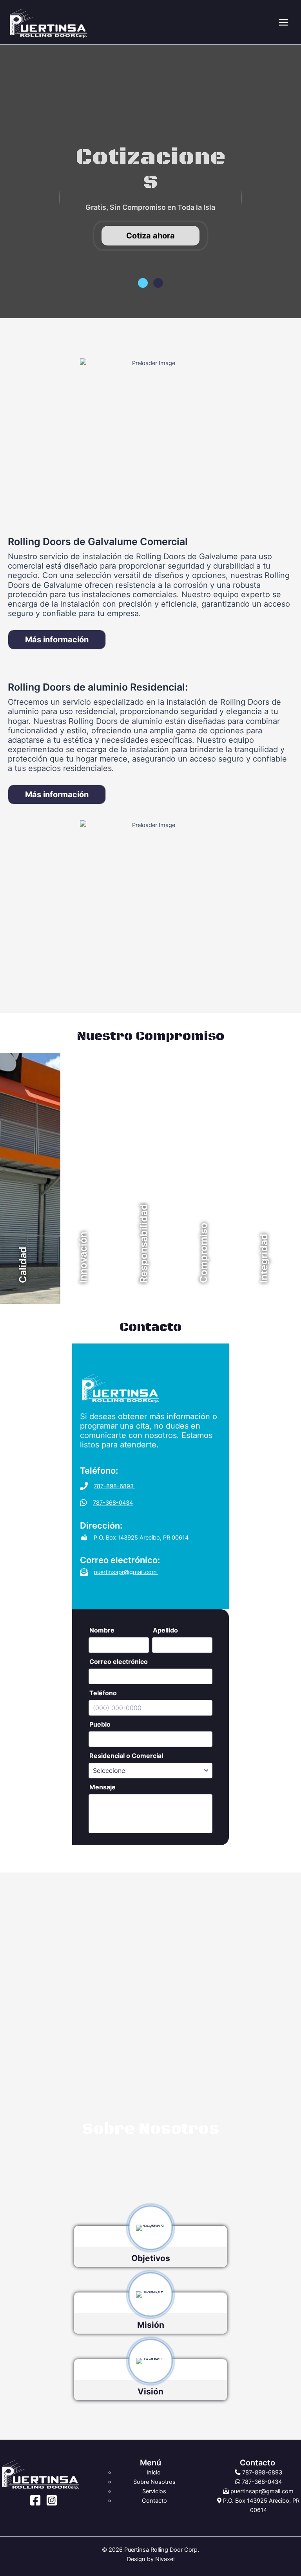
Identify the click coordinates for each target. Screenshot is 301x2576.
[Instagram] (52, 2500)
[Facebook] (35, 2500)
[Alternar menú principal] (283, 22)
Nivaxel (165, 2559)
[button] (143, 283)
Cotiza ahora (150, 236)
